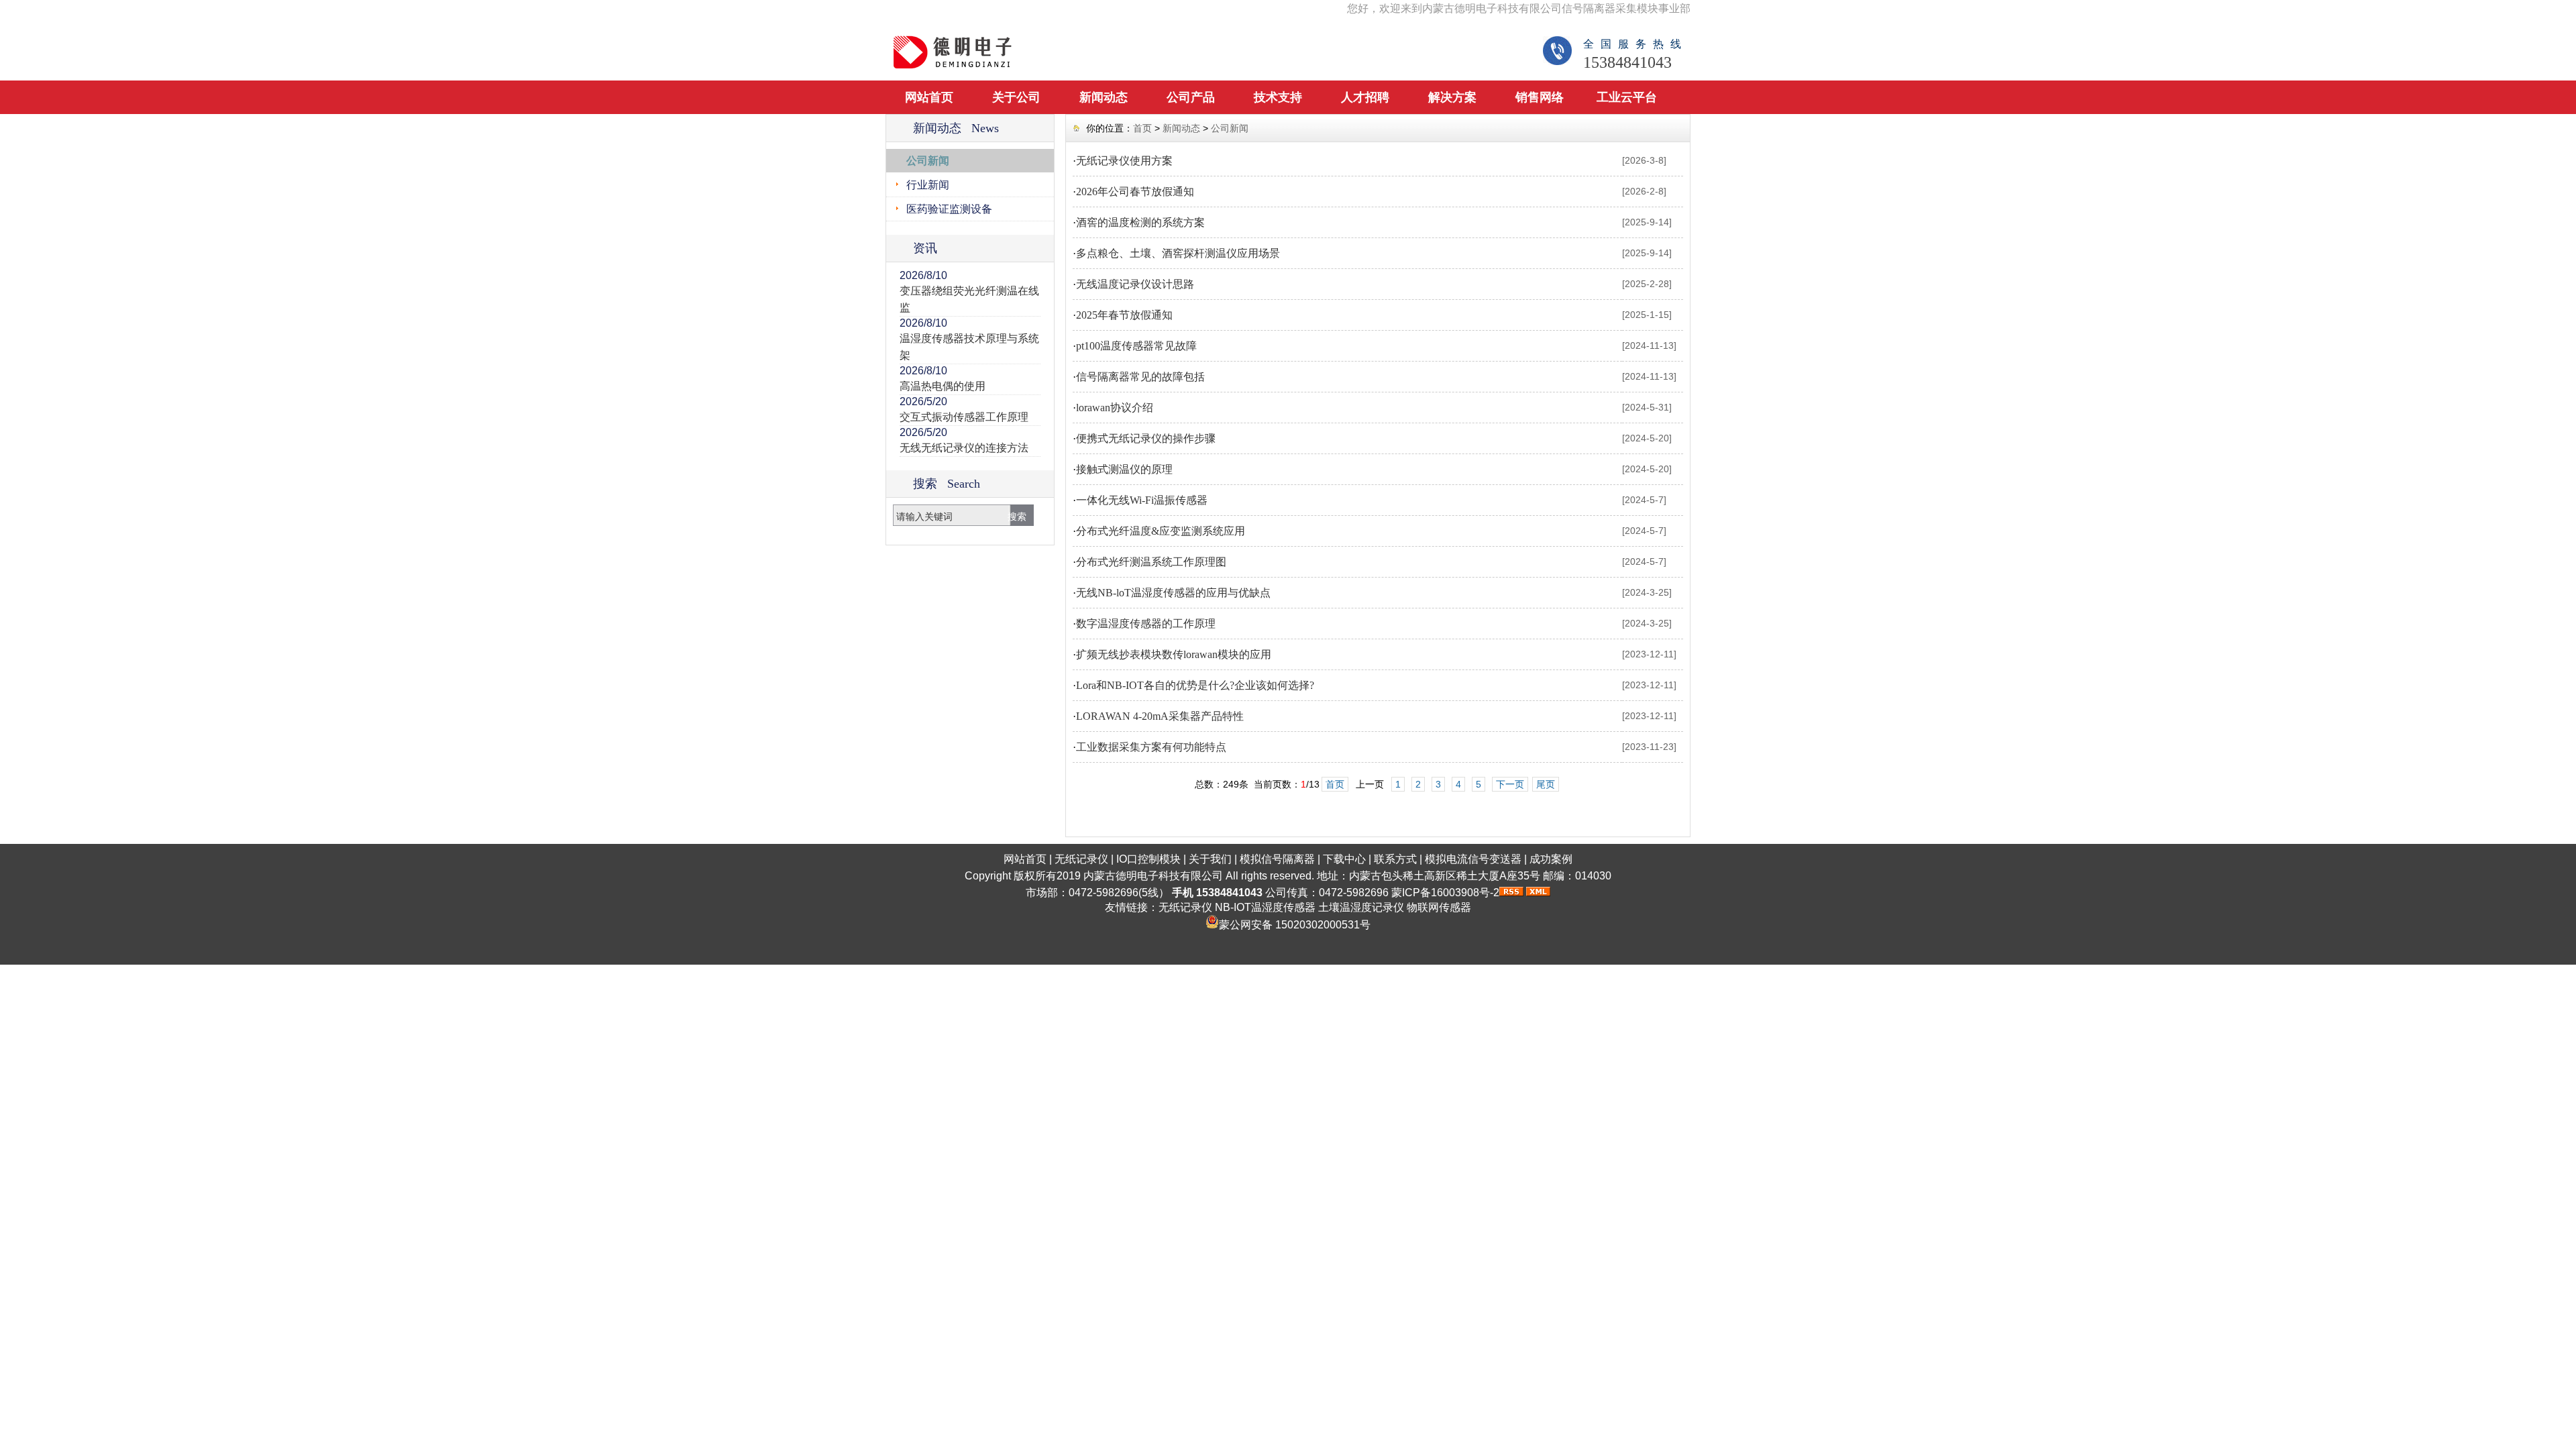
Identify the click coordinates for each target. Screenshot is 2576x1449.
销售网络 (1540, 97)
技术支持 (1278, 97)
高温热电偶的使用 (943, 386)
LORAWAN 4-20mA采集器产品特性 (1160, 716)
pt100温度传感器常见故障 (1136, 346)
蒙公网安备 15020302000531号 (1295, 925)
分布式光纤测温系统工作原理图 (1151, 562)
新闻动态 (1104, 97)
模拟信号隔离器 (1277, 859)
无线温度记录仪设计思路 (1135, 284)
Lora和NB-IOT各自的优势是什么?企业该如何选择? (1195, 685)
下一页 (1510, 784)
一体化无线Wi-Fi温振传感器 (1142, 500)
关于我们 (1210, 859)
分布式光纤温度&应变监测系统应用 (1161, 531)
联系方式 (1395, 859)
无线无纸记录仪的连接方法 (964, 448)
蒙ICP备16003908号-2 (1445, 893)
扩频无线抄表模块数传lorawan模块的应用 (1174, 654)
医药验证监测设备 (949, 209)
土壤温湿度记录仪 (1361, 907)
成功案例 (1551, 859)
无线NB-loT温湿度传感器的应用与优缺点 (1173, 593)
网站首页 (929, 97)
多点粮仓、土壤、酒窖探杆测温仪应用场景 (1178, 253)
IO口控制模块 (1148, 859)
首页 (1142, 128)
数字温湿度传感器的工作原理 (1146, 624)
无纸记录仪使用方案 (1124, 161)
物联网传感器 (1439, 907)
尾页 (1546, 784)
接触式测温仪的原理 (1124, 469)
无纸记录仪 (1081, 859)
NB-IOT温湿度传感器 (1265, 907)
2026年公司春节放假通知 (1135, 192)
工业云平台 (1627, 97)
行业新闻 (928, 185)
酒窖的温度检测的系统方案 (1140, 222)
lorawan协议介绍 (1115, 408)
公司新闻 (928, 161)
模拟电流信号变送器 (1473, 859)
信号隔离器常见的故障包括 (1140, 377)
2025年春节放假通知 (1124, 315)
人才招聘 (1365, 97)
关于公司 (1016, 97)
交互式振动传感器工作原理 (964, 417)
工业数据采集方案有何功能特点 (1151, 747)
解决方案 (1452, 97)
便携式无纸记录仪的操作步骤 (1146, 438)
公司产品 (1191, 97)
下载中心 (1344, 859)
